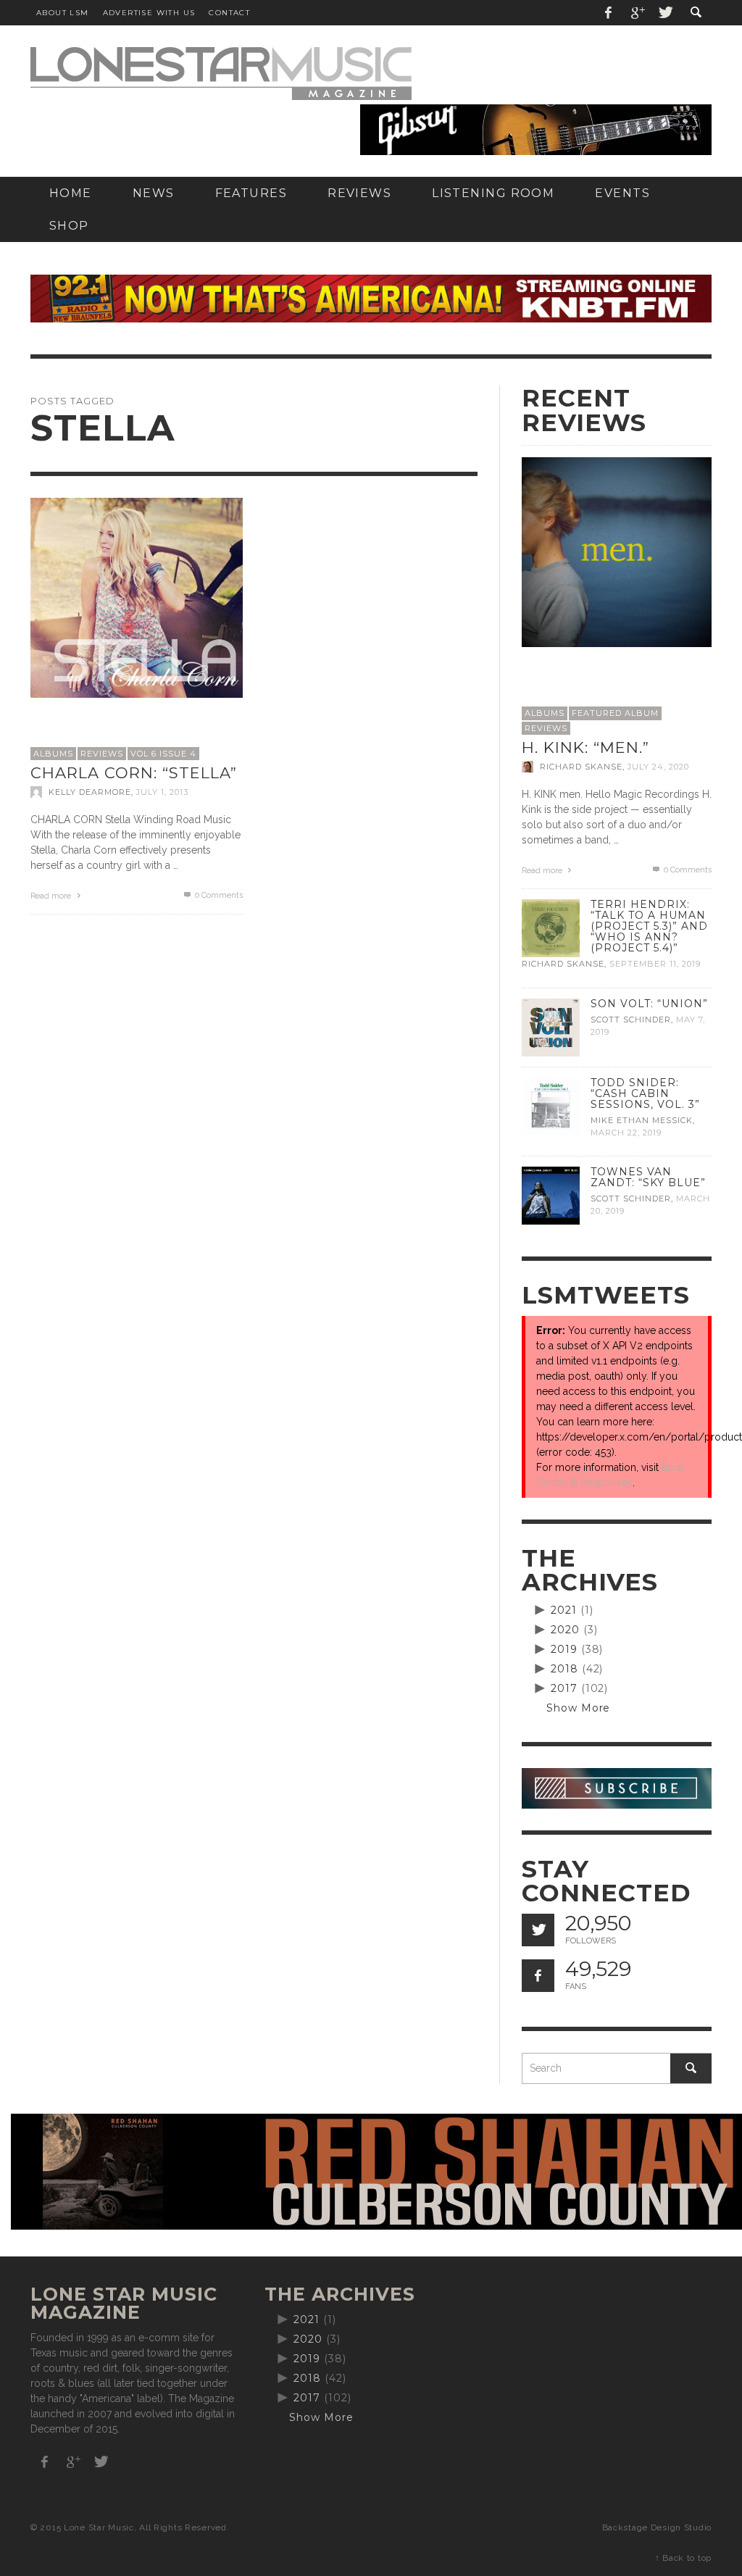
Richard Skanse (581, 767)
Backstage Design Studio (657, 2527)
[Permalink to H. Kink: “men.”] (617, 551)
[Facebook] (609, 13)
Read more (52, 896)
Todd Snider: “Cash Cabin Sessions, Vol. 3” (645, 1093)
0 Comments (218, 895)
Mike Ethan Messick (642, 1120)
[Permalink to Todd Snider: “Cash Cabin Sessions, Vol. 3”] (551, 1105)
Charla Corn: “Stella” (134, 773)
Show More (579, 1708)
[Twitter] (664, 13)
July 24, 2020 (658, 767)
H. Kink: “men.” (585, 747)
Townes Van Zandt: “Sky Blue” (648, 1177)
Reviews (102, 754)
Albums (53, 754)
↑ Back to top (683, 2558)
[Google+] (637, 13)
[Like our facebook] (538, 1976)
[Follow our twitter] (538, 1930)
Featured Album (615, 713)
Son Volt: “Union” (649, 1004)
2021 (564, 1610)
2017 (564, 1688)
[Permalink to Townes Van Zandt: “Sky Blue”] (551, 1195)
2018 (564, 1669)
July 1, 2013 (162, 792)
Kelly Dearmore (90, 792)
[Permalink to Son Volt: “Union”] (551, 1026)
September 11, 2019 (655, 964)
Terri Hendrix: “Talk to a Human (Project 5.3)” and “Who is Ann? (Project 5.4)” (649, 926)
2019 (564, 1649)
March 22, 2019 (626, 1133)
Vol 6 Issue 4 (163, 754)
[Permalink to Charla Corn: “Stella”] (137, 596)
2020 (565, 1630)
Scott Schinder (631, 1020)
